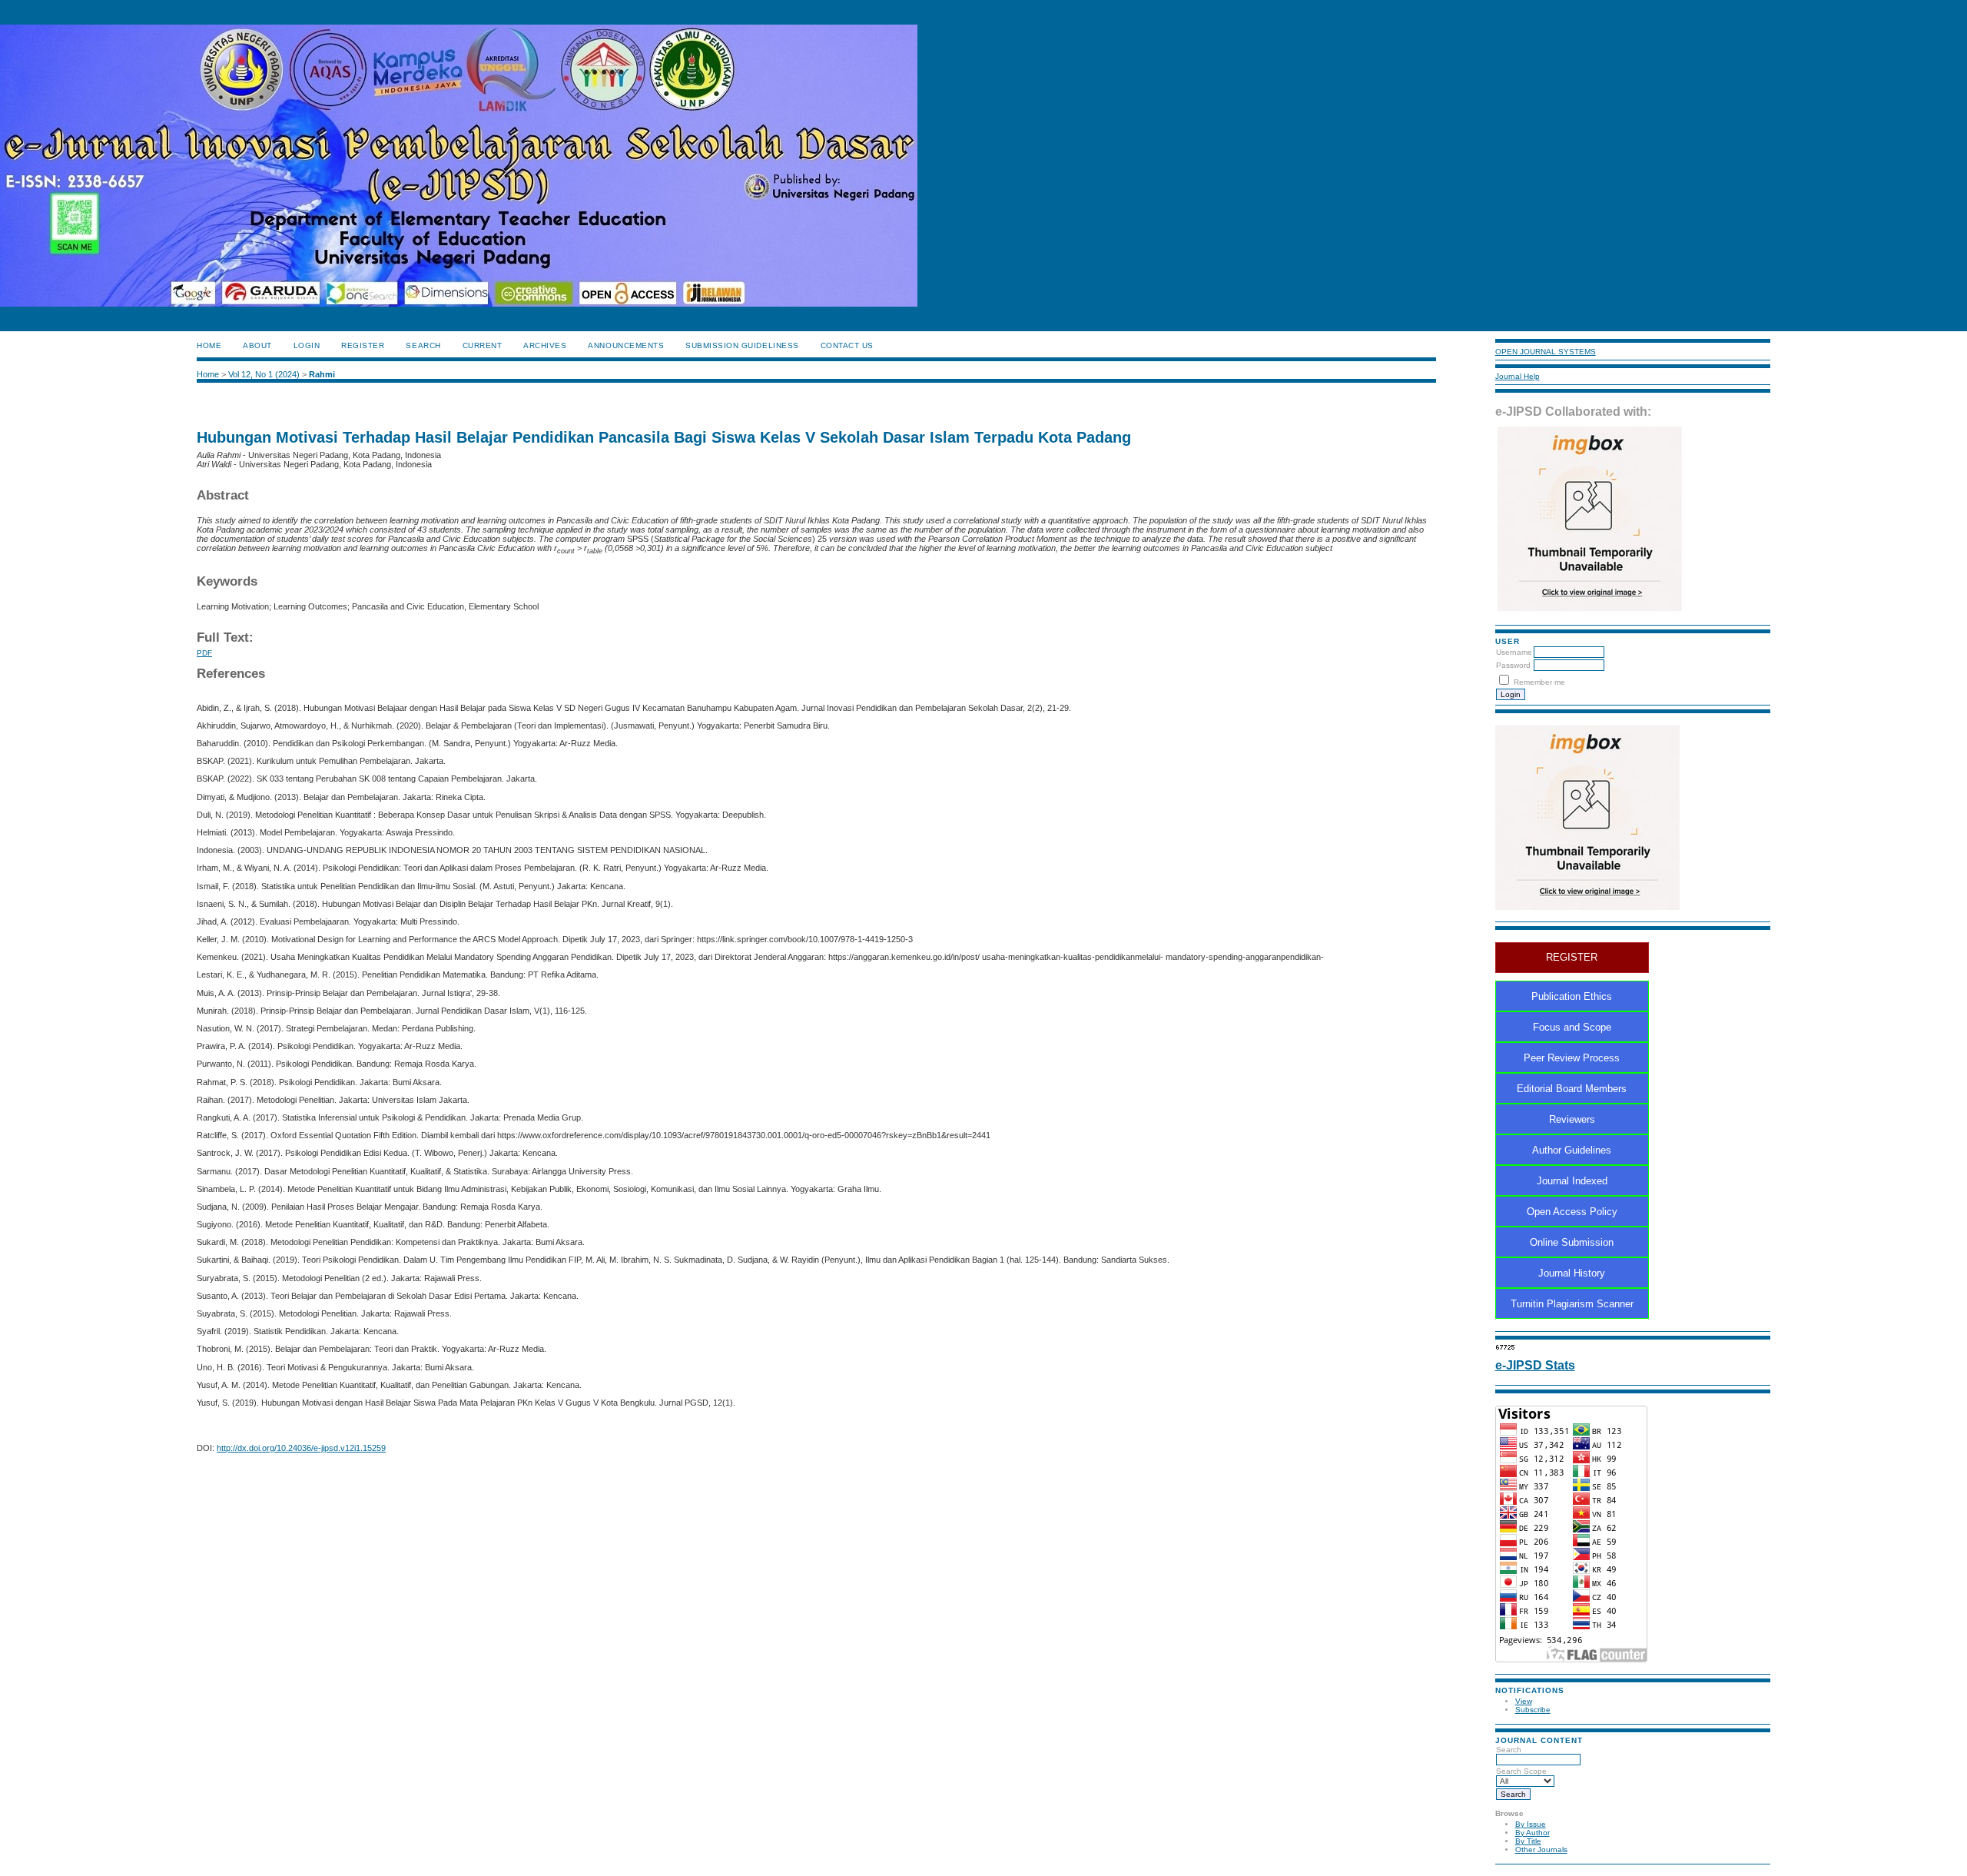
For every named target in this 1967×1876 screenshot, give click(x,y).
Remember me (1539, 682)
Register (363, 345)
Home (209, 345)
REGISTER (1572, 957)
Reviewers (1572, 1119)
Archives (545, 345)
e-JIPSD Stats (1535, 1365)
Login (307, 345)
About (257, 345)
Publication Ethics (1572, 996)
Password (1513, 665)
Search (1509, 1750)
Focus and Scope (1572, 1027)
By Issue (1531, 1824)
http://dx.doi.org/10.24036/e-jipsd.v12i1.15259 (301, 1448)
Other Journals (1541, 1849)
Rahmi (322, 374)
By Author (1532, 1833)
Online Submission (1572, 1242)
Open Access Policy (1572, 1212)
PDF (204, 653)
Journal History (1572, 1273)
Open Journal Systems (1546, 352)
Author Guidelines (1572, 1150)
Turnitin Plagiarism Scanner (1572, 1304)
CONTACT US (847, 345)
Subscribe (1533, 1710)
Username (1514, 652)
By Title (1528, 1841)
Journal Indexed (1572, 1181)
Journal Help (1518, 376)
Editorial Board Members (1572, 1089)
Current (483, 345)
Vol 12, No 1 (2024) (264, 374)
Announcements (626, 345)
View (1524, 1701)
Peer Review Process (1572, 1058)
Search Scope (1521, 1771)
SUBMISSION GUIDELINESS (742, 345)
